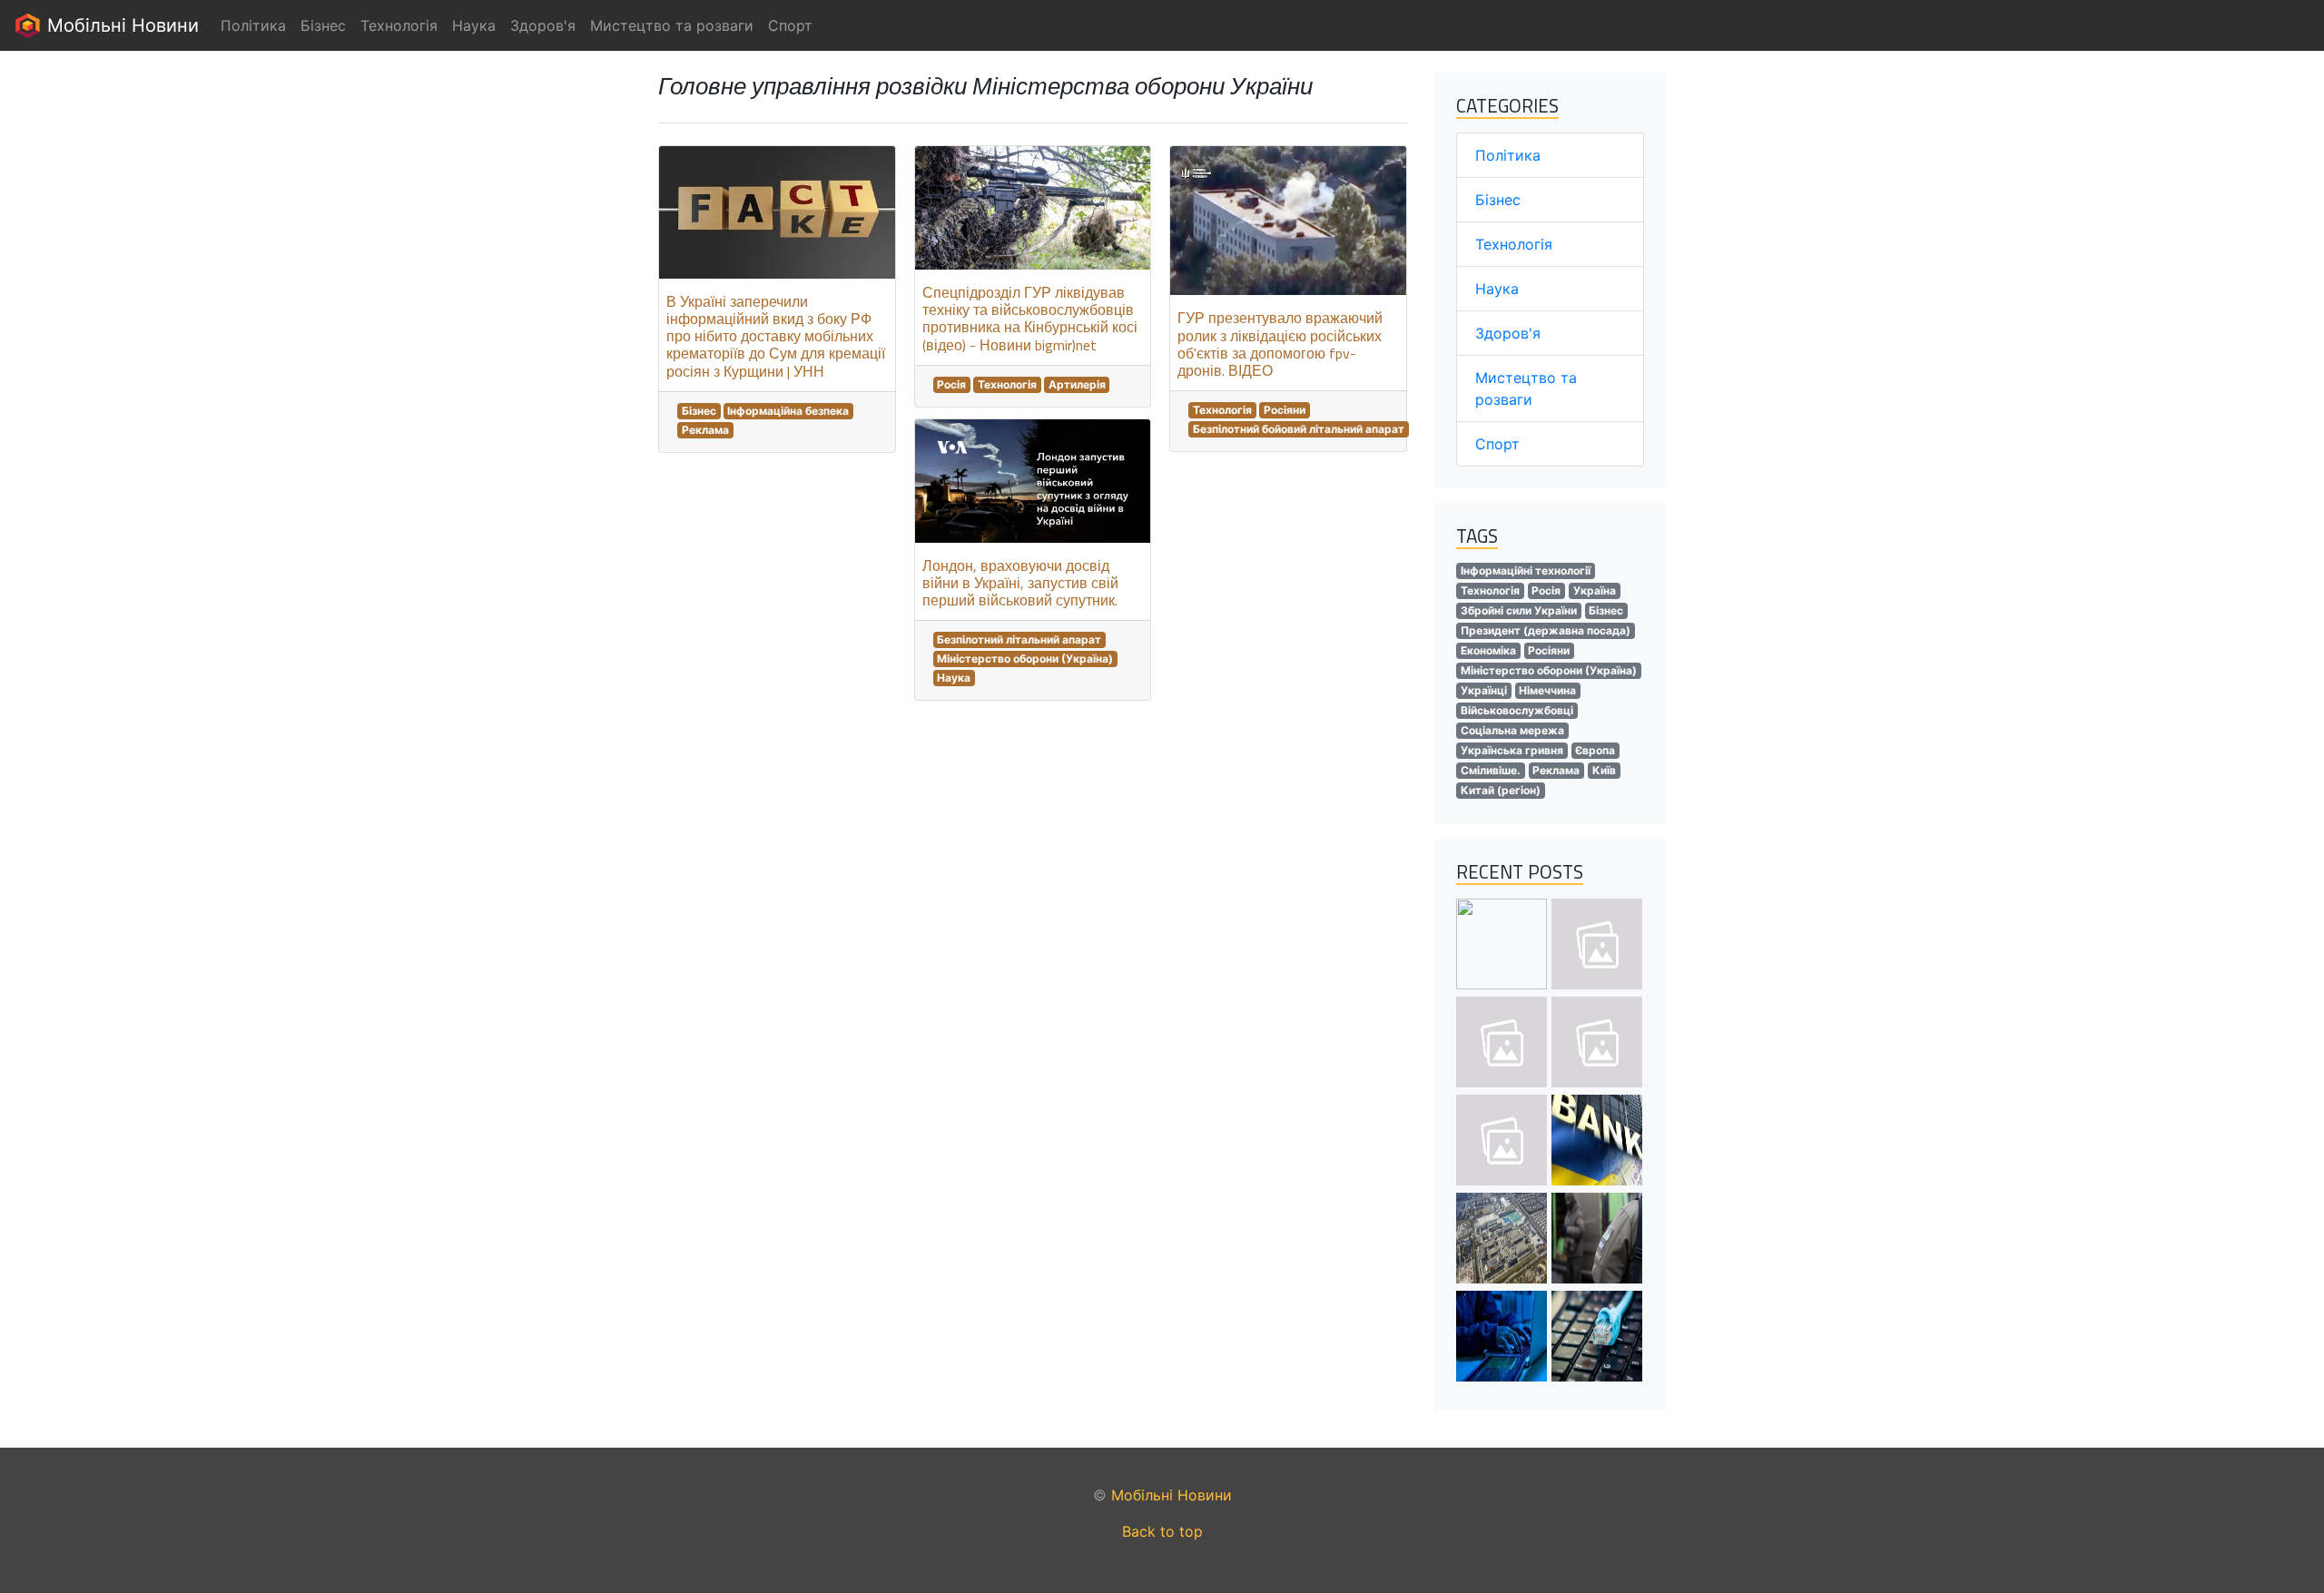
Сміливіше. (1491, 770)
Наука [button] (474, 25)
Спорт (1497, 444)
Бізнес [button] (323, 25)
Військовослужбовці (1517, 710)
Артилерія (1077, 384)
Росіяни (1285, 410)
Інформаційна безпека (788, 411)
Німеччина (1547, 690)
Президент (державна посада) (1546, 630)
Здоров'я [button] (543, 25)
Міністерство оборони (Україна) (1025, 659)
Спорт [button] (790, 25)
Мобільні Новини (120, 25)
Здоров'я (1508, 333)
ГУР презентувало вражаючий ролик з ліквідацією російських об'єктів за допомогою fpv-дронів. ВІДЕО (1280, 344)
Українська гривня (1512, 750)
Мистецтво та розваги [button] (672, 25)
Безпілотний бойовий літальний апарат (1299, 429)
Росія (951, 384)
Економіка (1488, 650)
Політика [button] (253, 25)
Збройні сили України (1519, 610)
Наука (954, 678)
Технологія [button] (399, 25)
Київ (1604, 770)
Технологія (1007, 384)
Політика (1508, 155)
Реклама (705, 430)
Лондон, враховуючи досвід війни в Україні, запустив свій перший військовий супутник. (1020, 583)
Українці (1484, 690)
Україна (1595, 590)
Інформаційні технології (1526, 570)
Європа (1595, 750)
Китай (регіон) (1501, 790)
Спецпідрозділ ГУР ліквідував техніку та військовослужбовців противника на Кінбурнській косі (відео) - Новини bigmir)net (1030, 319)
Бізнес (699, 411)
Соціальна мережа (1512, 730)
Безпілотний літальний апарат (1019, 639)
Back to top (1162, 1531)
